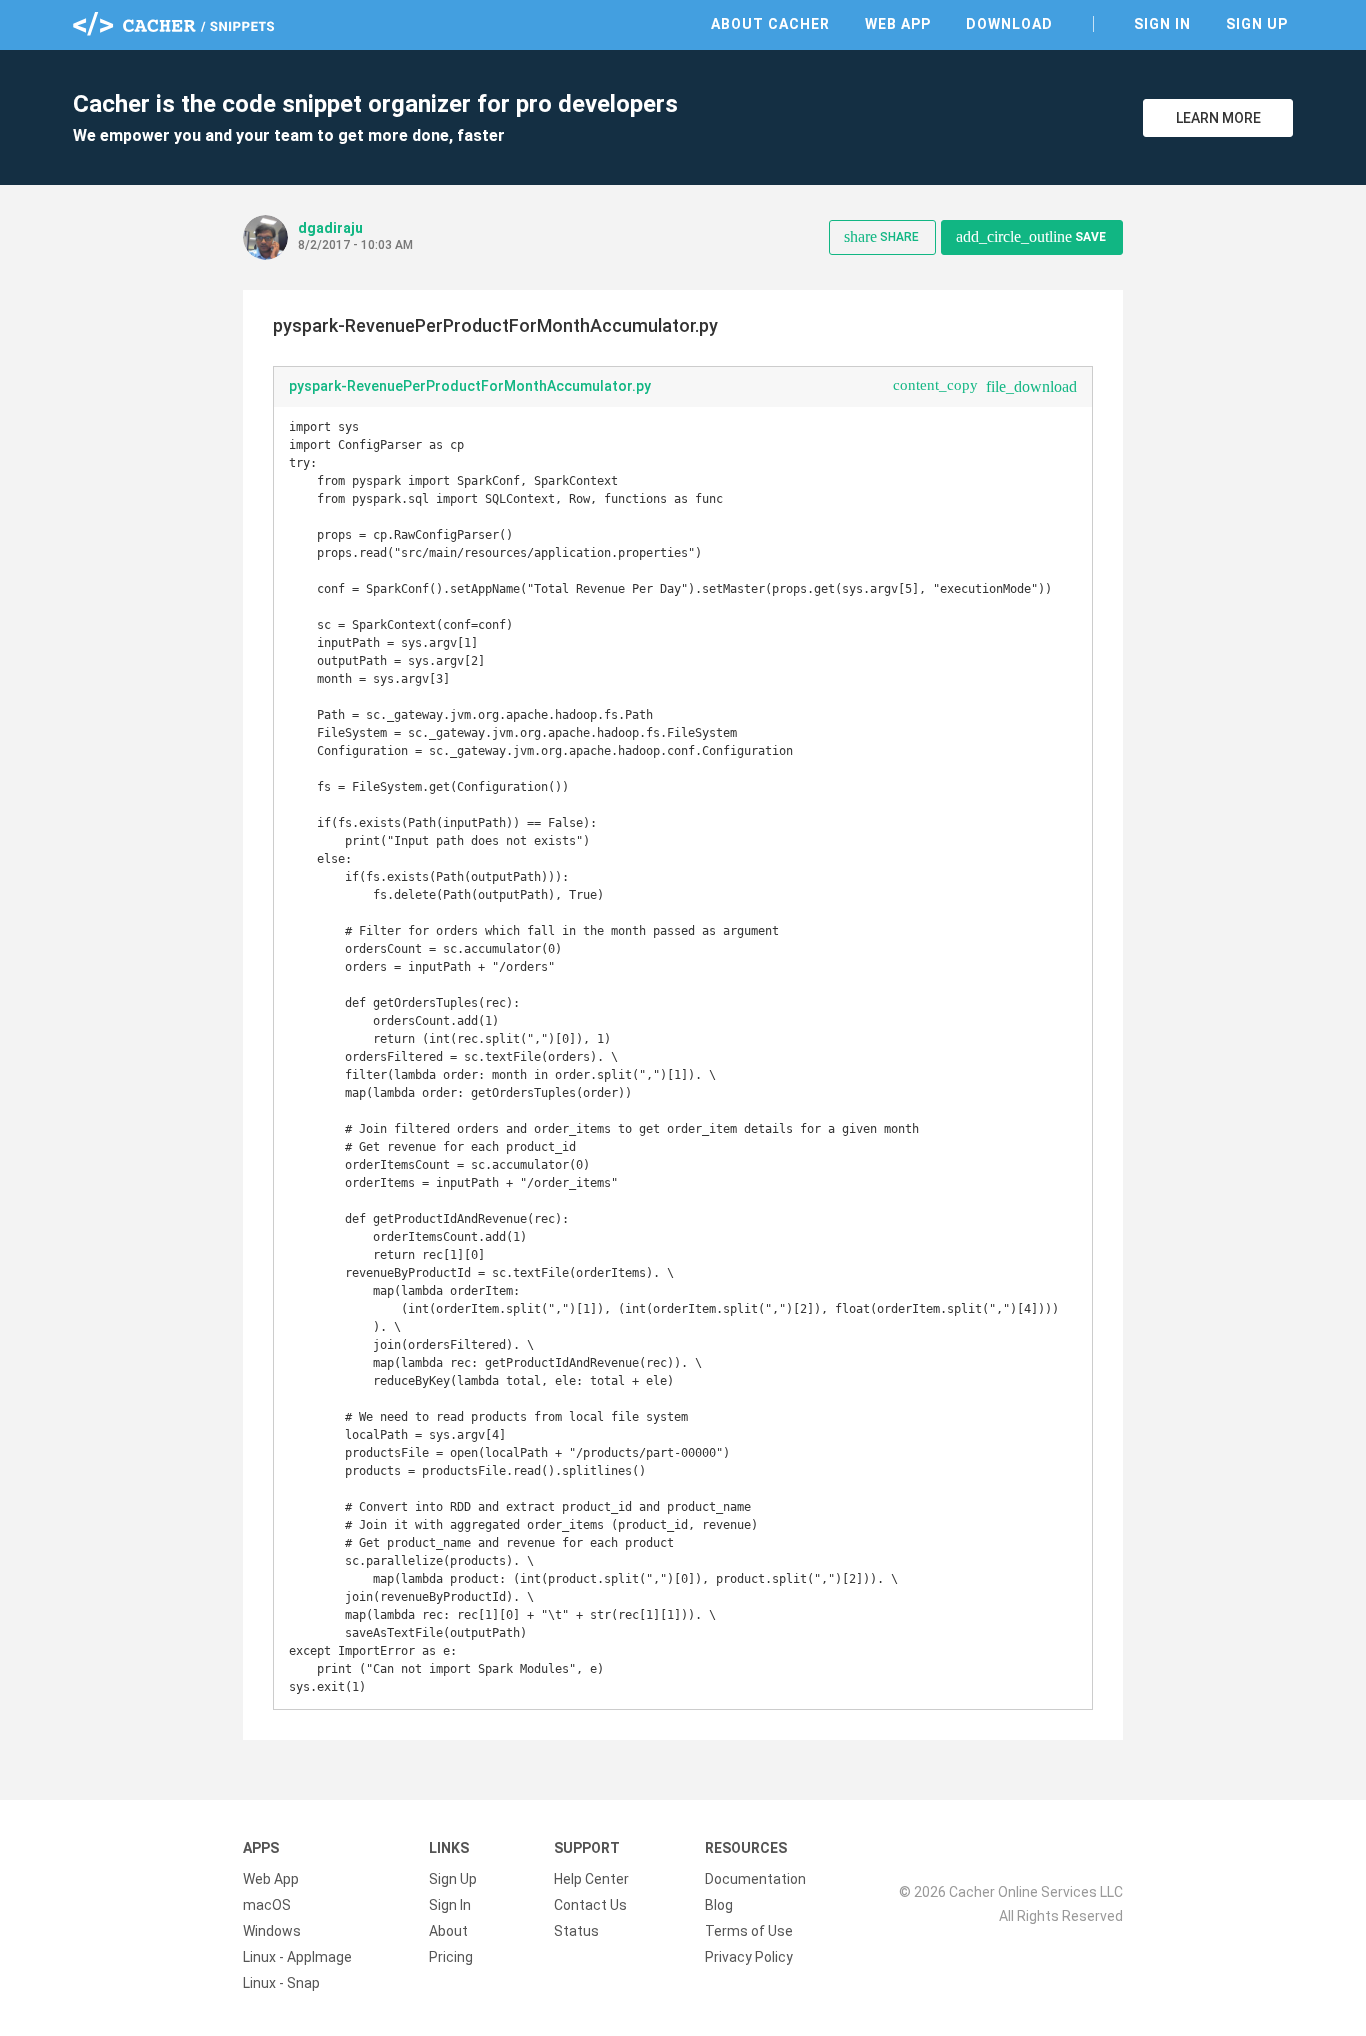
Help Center (591, 1879)
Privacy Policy (749, 1957)
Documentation (755, 1879)
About (448, 1931)
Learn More (1218, 118)
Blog (719, 1905)
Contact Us (590, 1905)
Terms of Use (749, 1931)
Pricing (451, 1957)
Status (576, 1931)
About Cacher (770, 24)
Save (1031, 236)
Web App (898, 24)
